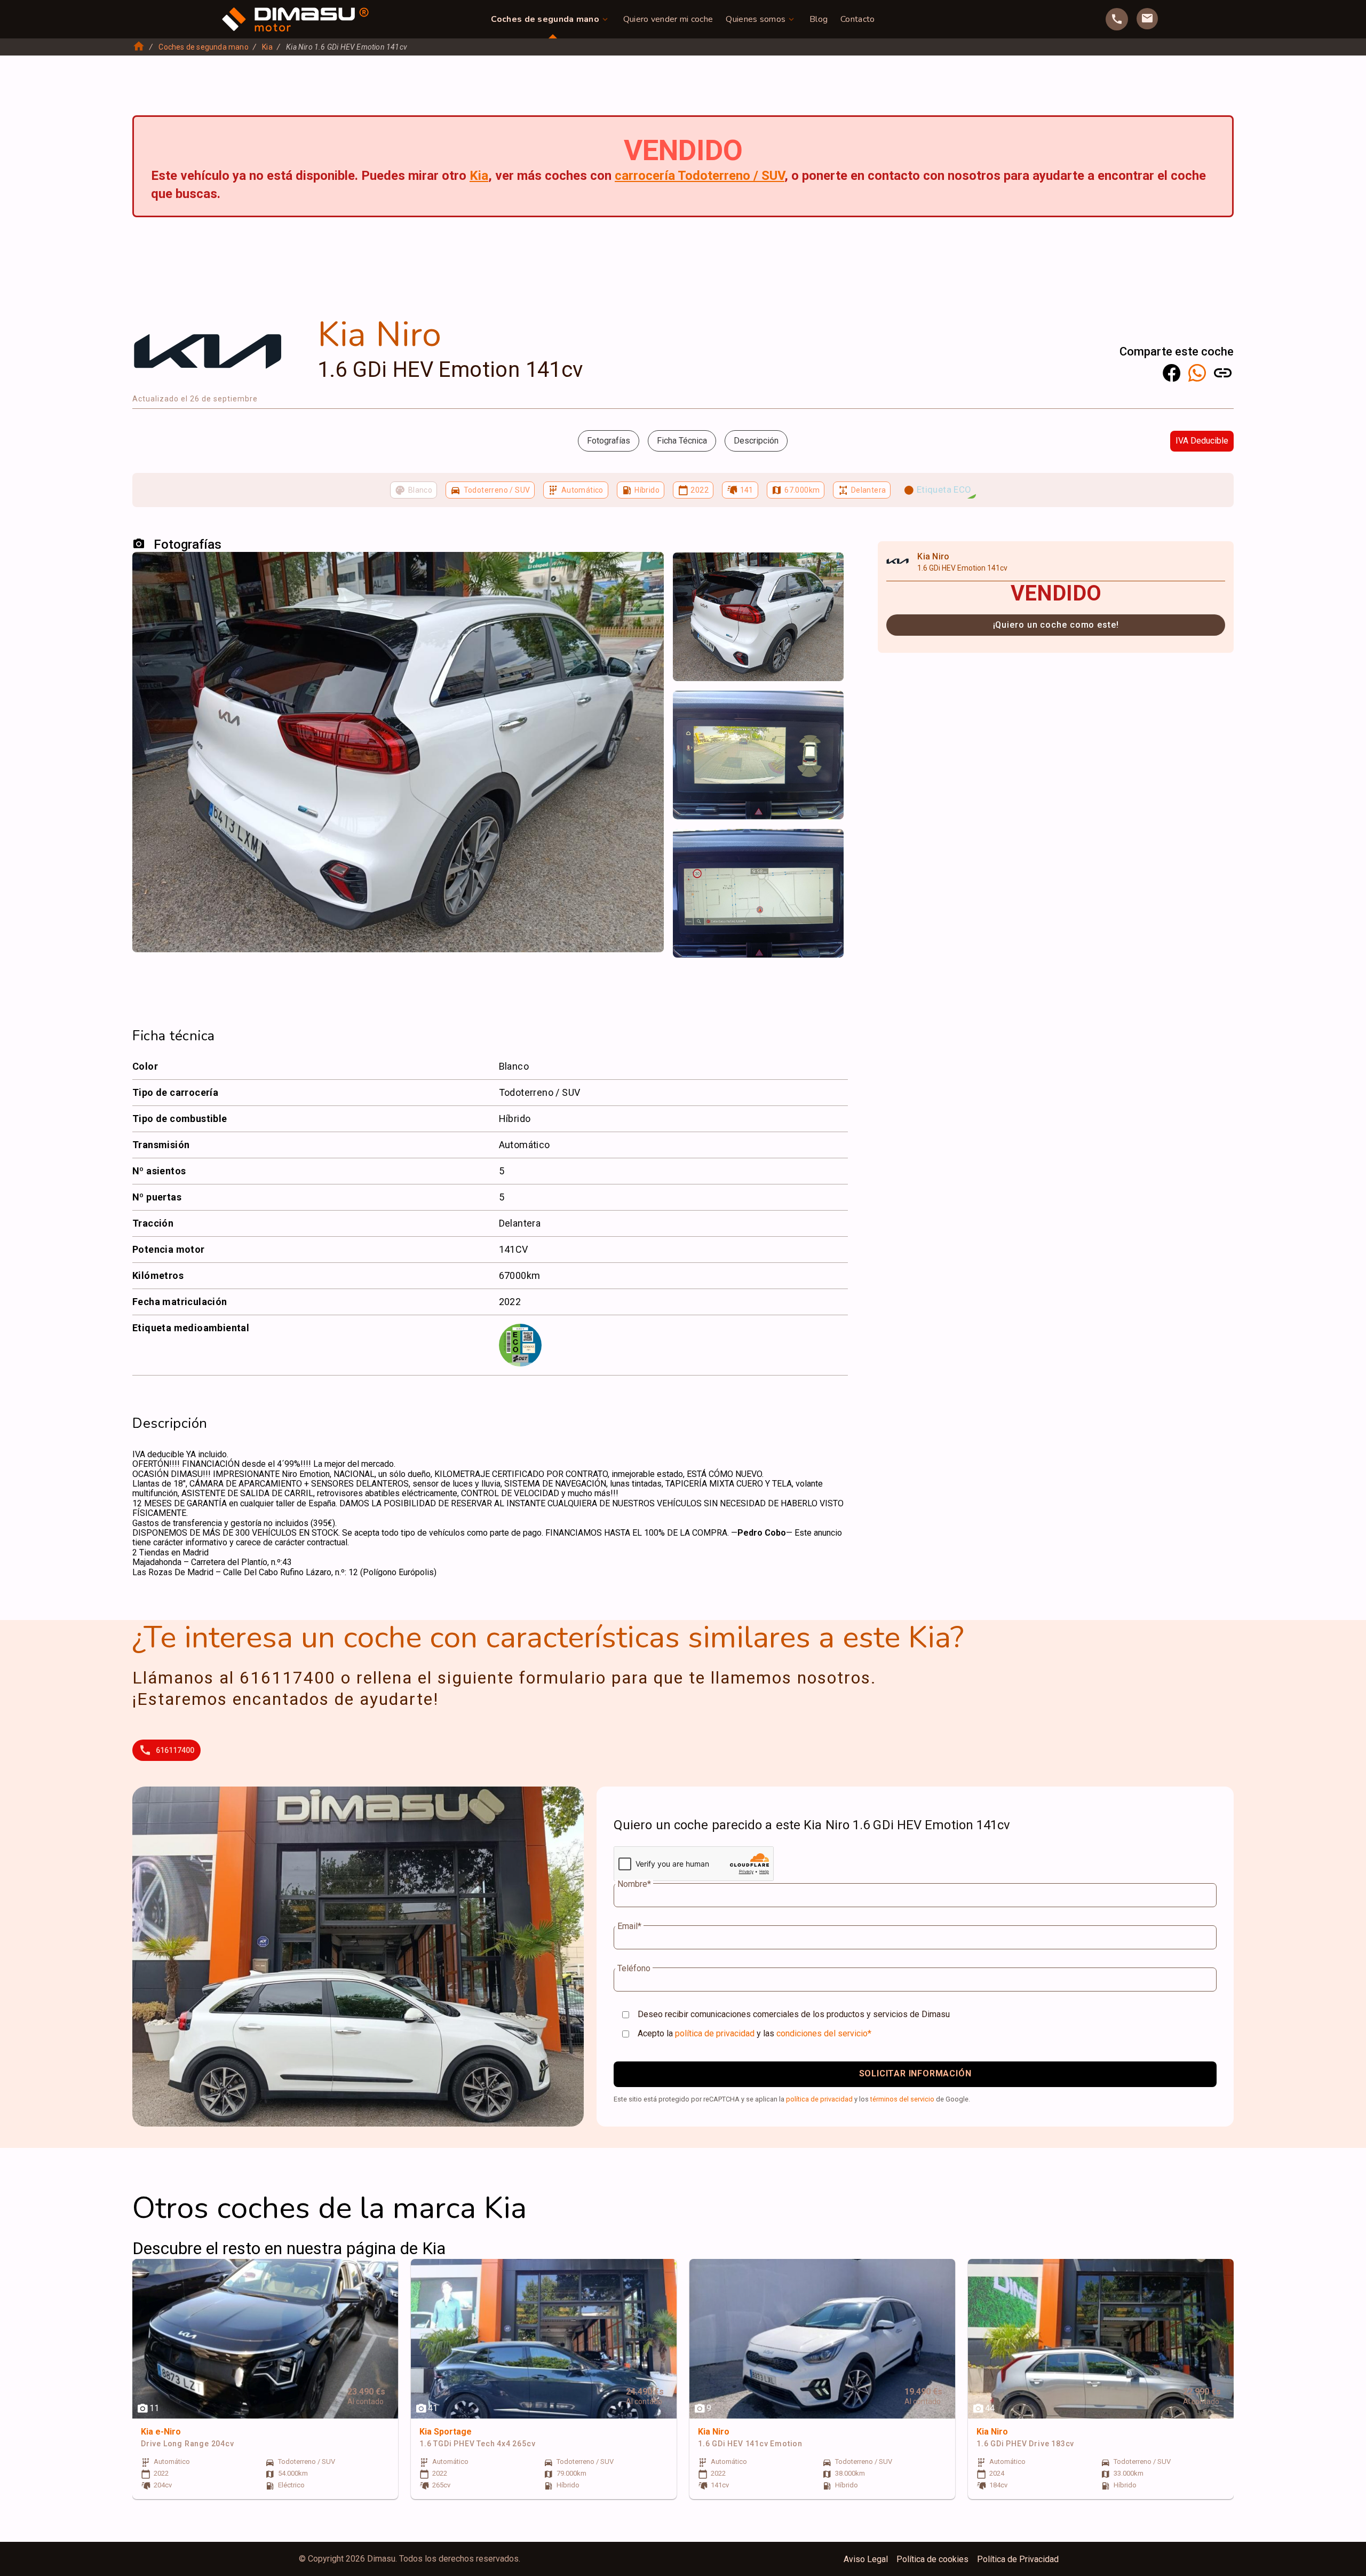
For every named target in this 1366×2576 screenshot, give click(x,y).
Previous (687, 571)
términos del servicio (902, 2099)
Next (829, 571)
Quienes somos (756, 19)
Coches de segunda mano (545, 19)
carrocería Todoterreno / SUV (700, 176)
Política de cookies (932, 2559)
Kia (267, 47)
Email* (629, 1926)
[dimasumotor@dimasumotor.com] (1147, 19)
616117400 (175, 1750)
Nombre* (634, 1884)
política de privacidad (715, 2033)
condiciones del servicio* (824, 2033)
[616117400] (1117, 19)
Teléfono (634, 1969)
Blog (819, 19)
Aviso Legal (866, 2559)
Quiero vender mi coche (668, 19)
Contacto (857, 19)
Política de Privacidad (1018, 2559)
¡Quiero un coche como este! (1056, 625)
